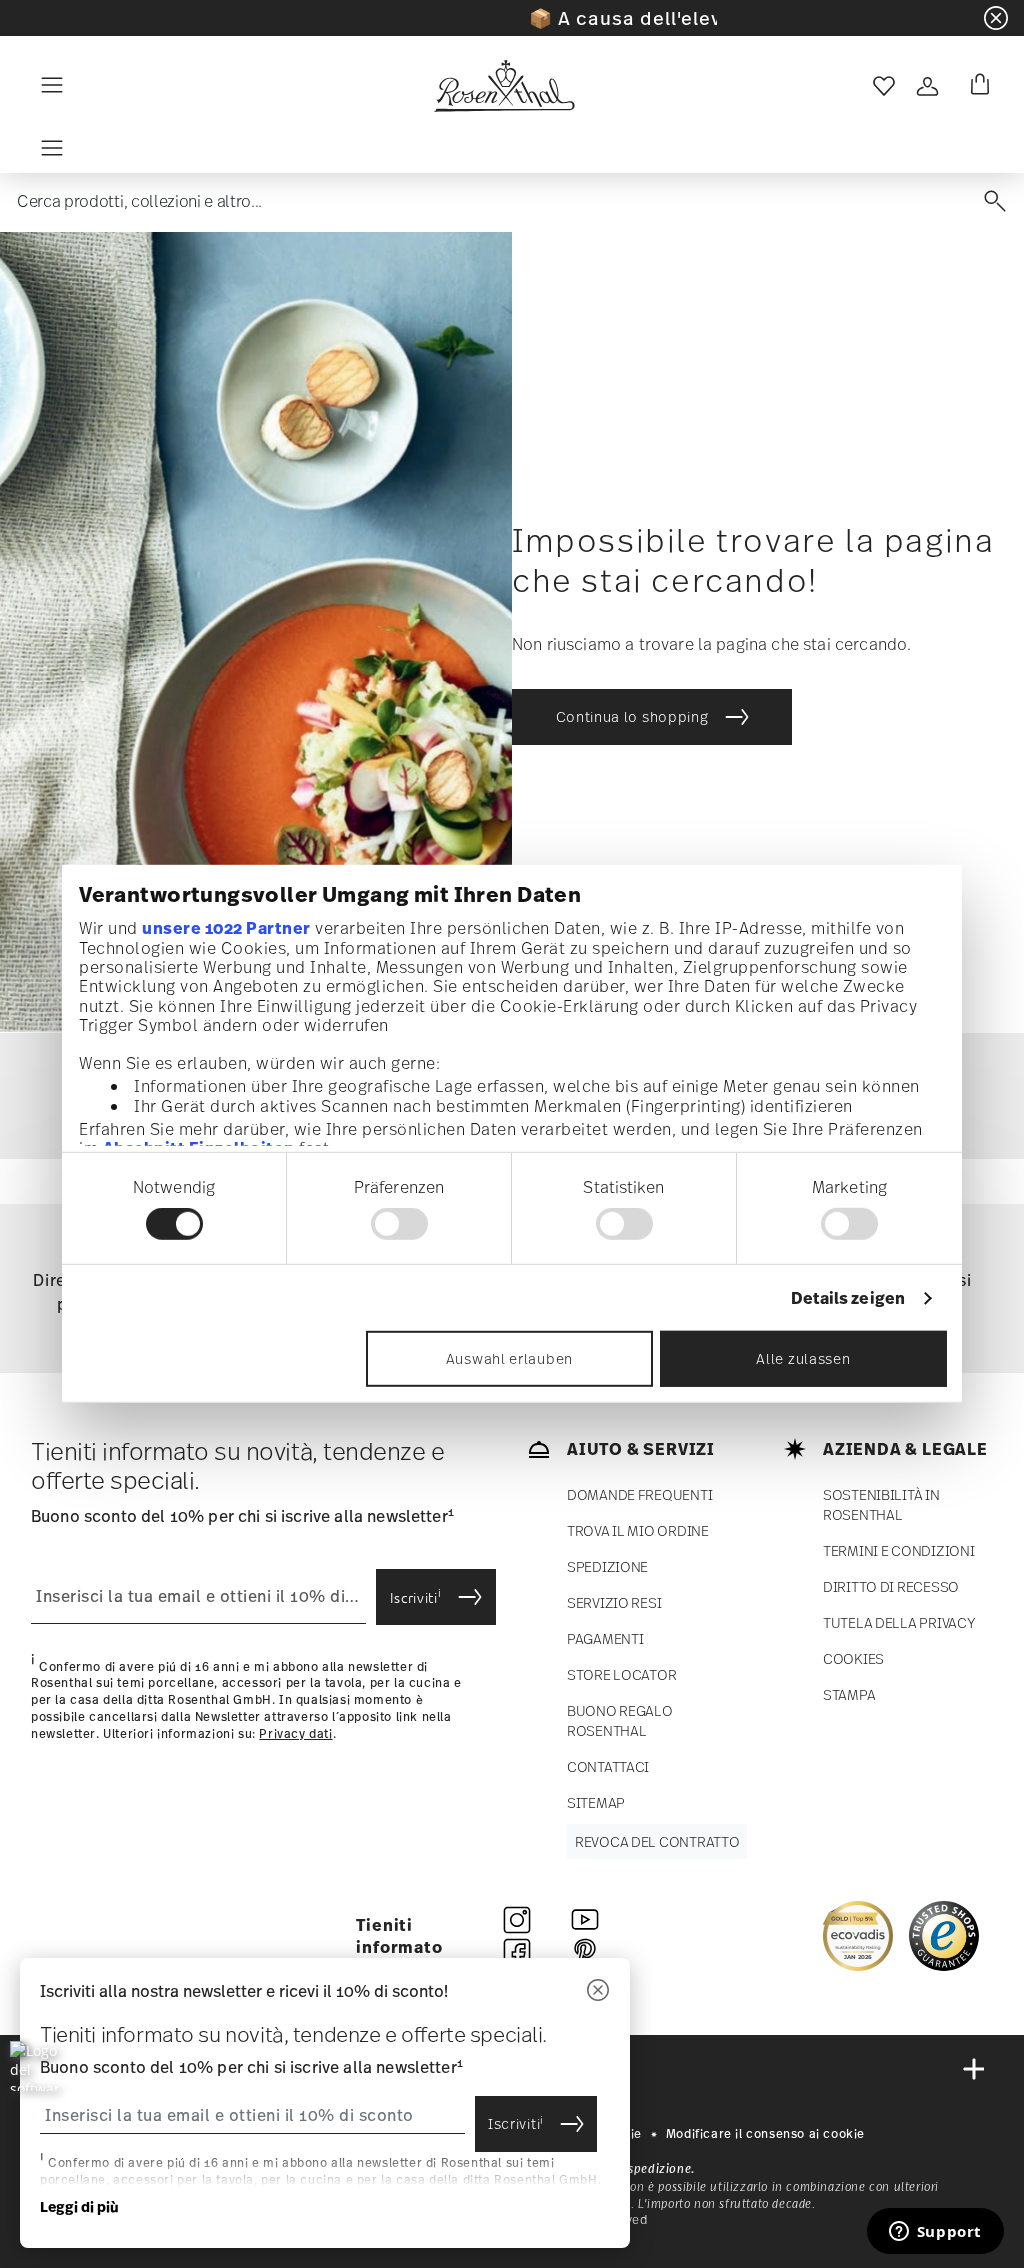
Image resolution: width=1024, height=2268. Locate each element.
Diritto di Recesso (891, 1586)
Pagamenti (605, 1638)
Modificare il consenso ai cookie (765, 2134)
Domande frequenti (639, 1494)
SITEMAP (596, 1802)
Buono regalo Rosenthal (620, 1720)
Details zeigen (848, 1298)
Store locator (621, 1674)
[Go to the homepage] (504, 86)
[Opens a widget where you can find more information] (935, 2233)
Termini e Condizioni (898, 1550)
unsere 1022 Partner (226, 927)
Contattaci (608, 1766)
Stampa (849, 1694)
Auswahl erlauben (509, 1358)
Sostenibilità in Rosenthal (881, 1504)
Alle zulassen (803, 1358)
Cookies (853, 1658)
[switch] (399, 1224)
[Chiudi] (598, 1991)
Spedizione (607, 1566)
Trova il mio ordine (638, 1530)
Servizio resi (614, 1602)
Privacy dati (295, 1734)
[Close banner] (996, 18)
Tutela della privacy (899, 1622)
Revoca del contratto (657, 1841)
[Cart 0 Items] (976, 86)
